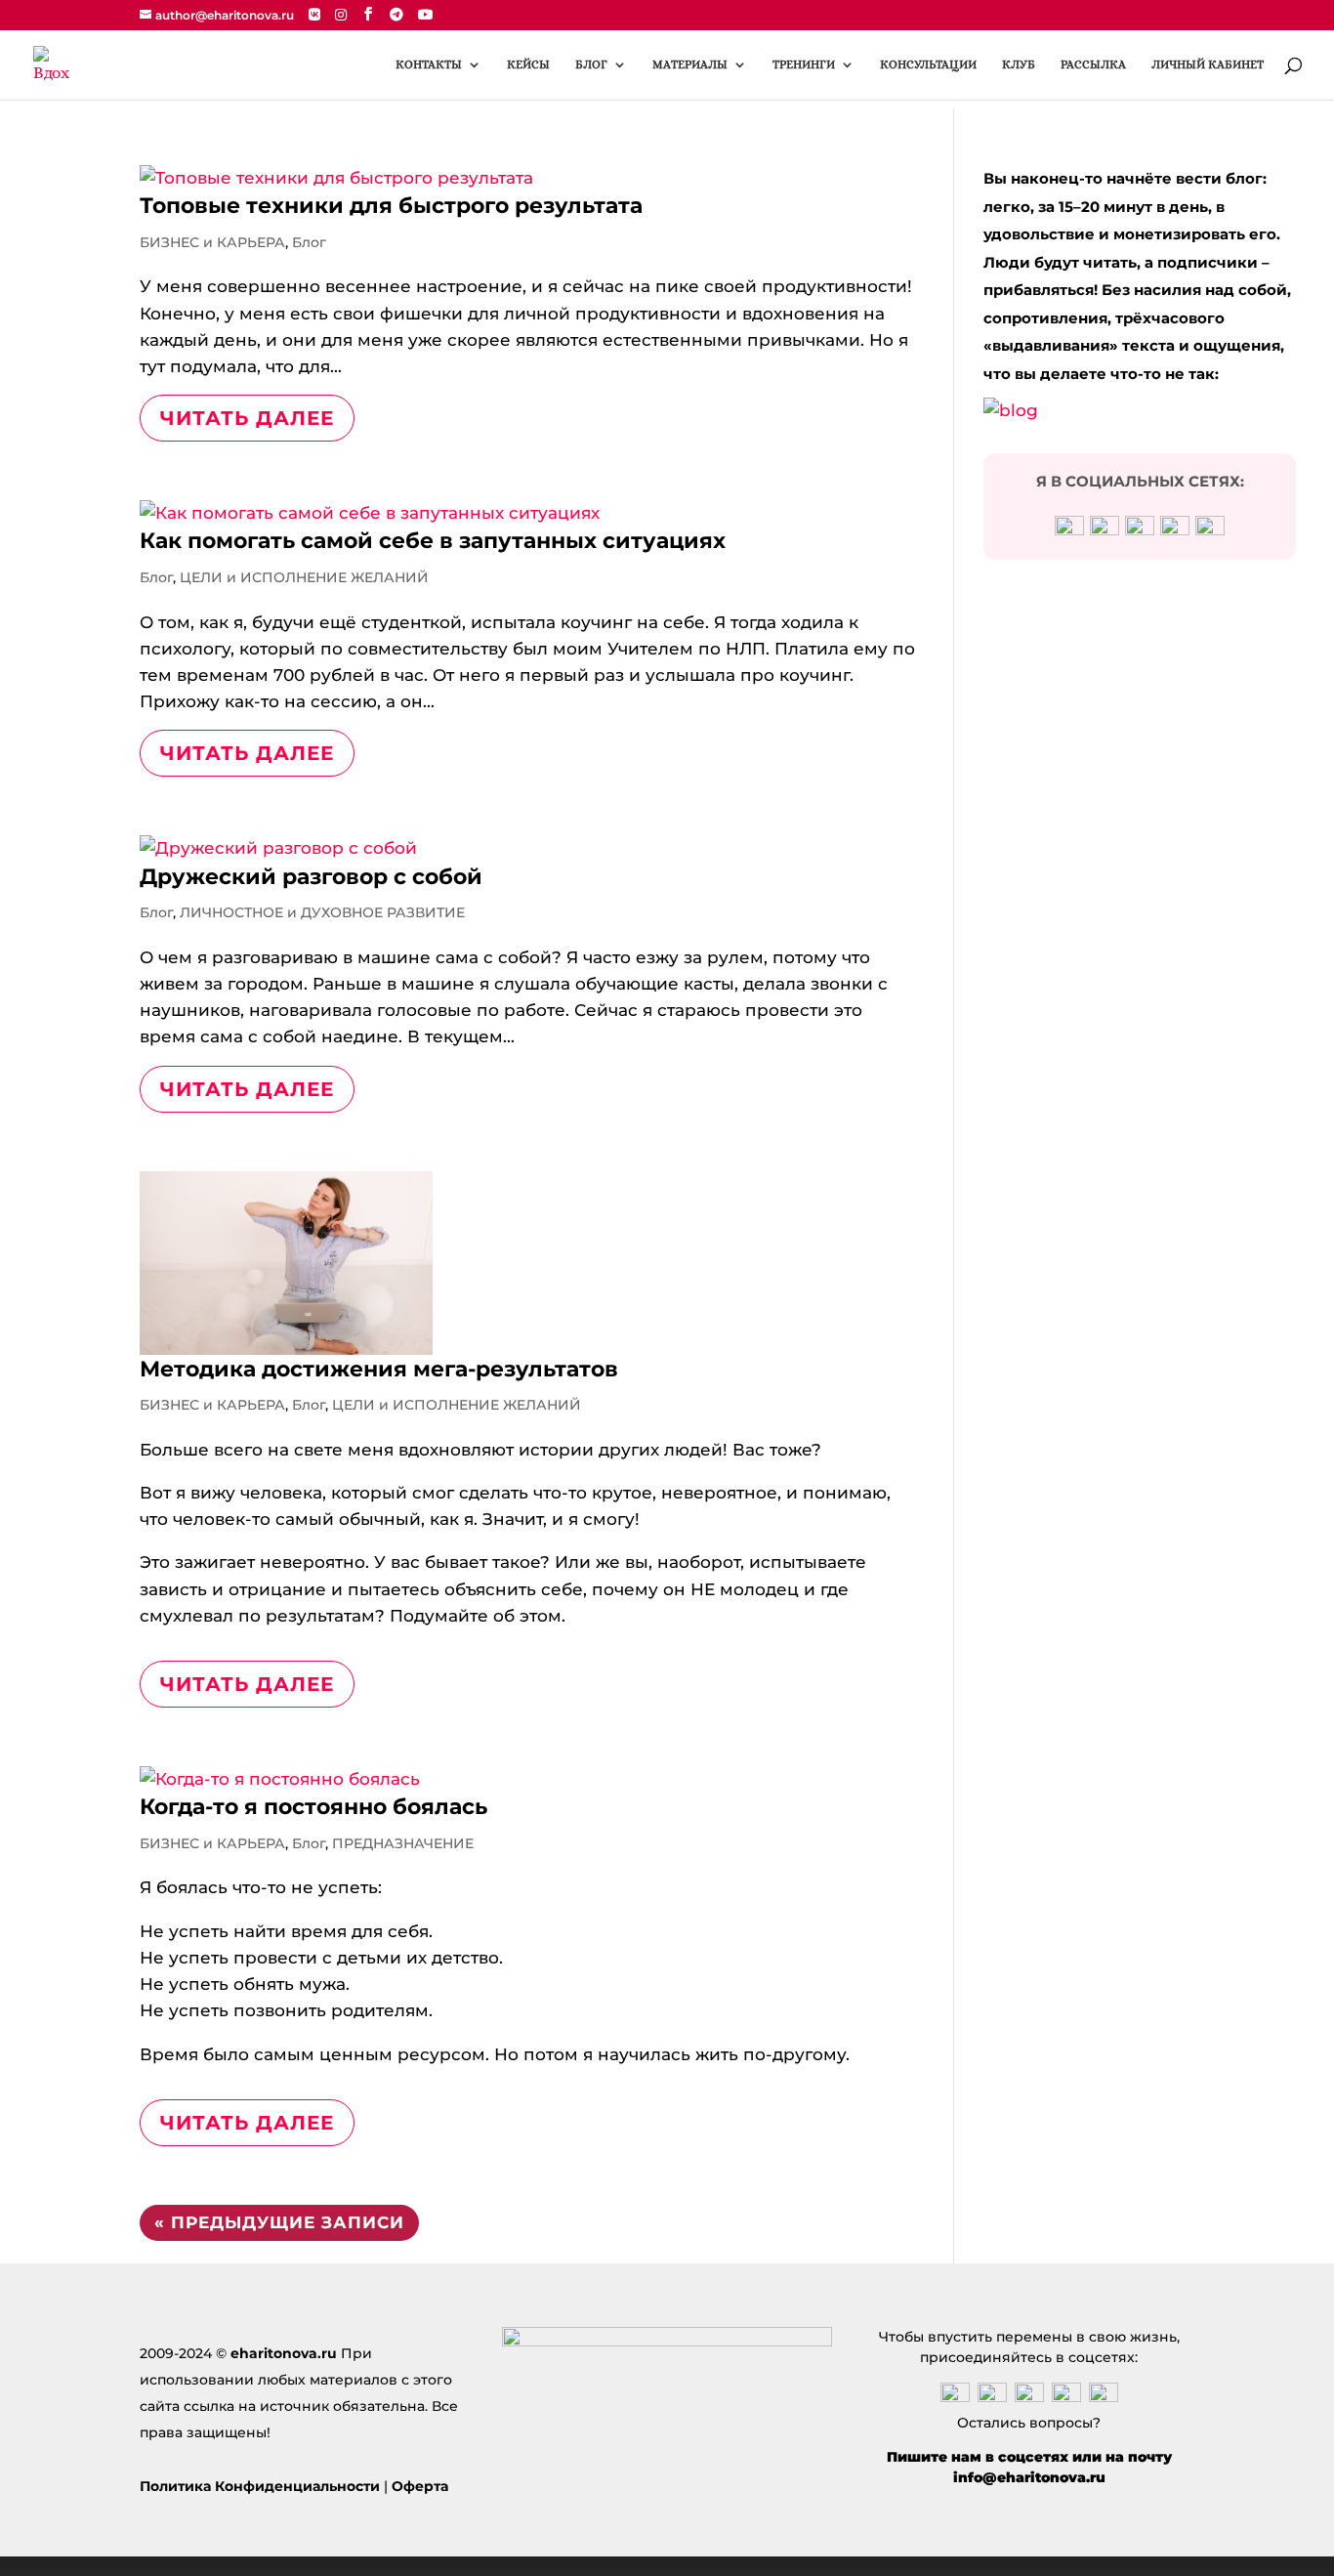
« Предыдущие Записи (279, 2222)
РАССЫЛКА (1093, 64)
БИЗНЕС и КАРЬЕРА (212, 242)
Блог (309, 242)
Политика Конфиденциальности (260, 2486)
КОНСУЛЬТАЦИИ (928, 64)
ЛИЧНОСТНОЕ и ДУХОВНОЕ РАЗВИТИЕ (322, 912)
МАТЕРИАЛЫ (690, 64)
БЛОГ (591, 64)
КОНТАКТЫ (429, 64)
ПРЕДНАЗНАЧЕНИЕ (403, 1843)
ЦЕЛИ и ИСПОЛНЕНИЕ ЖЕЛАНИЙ (304, 577)
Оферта (420, 2486)
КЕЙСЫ (528, 64)
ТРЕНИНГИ (804, 64)
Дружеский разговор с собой (311, 877)
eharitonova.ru (284, 2353)
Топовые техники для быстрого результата (391, 206)
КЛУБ (1019, 64)
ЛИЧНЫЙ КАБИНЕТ (1208, 64)
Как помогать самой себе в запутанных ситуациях (433, 541)
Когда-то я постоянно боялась (313, 1807)
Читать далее (247, 418)
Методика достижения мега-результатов (379, 1369)
